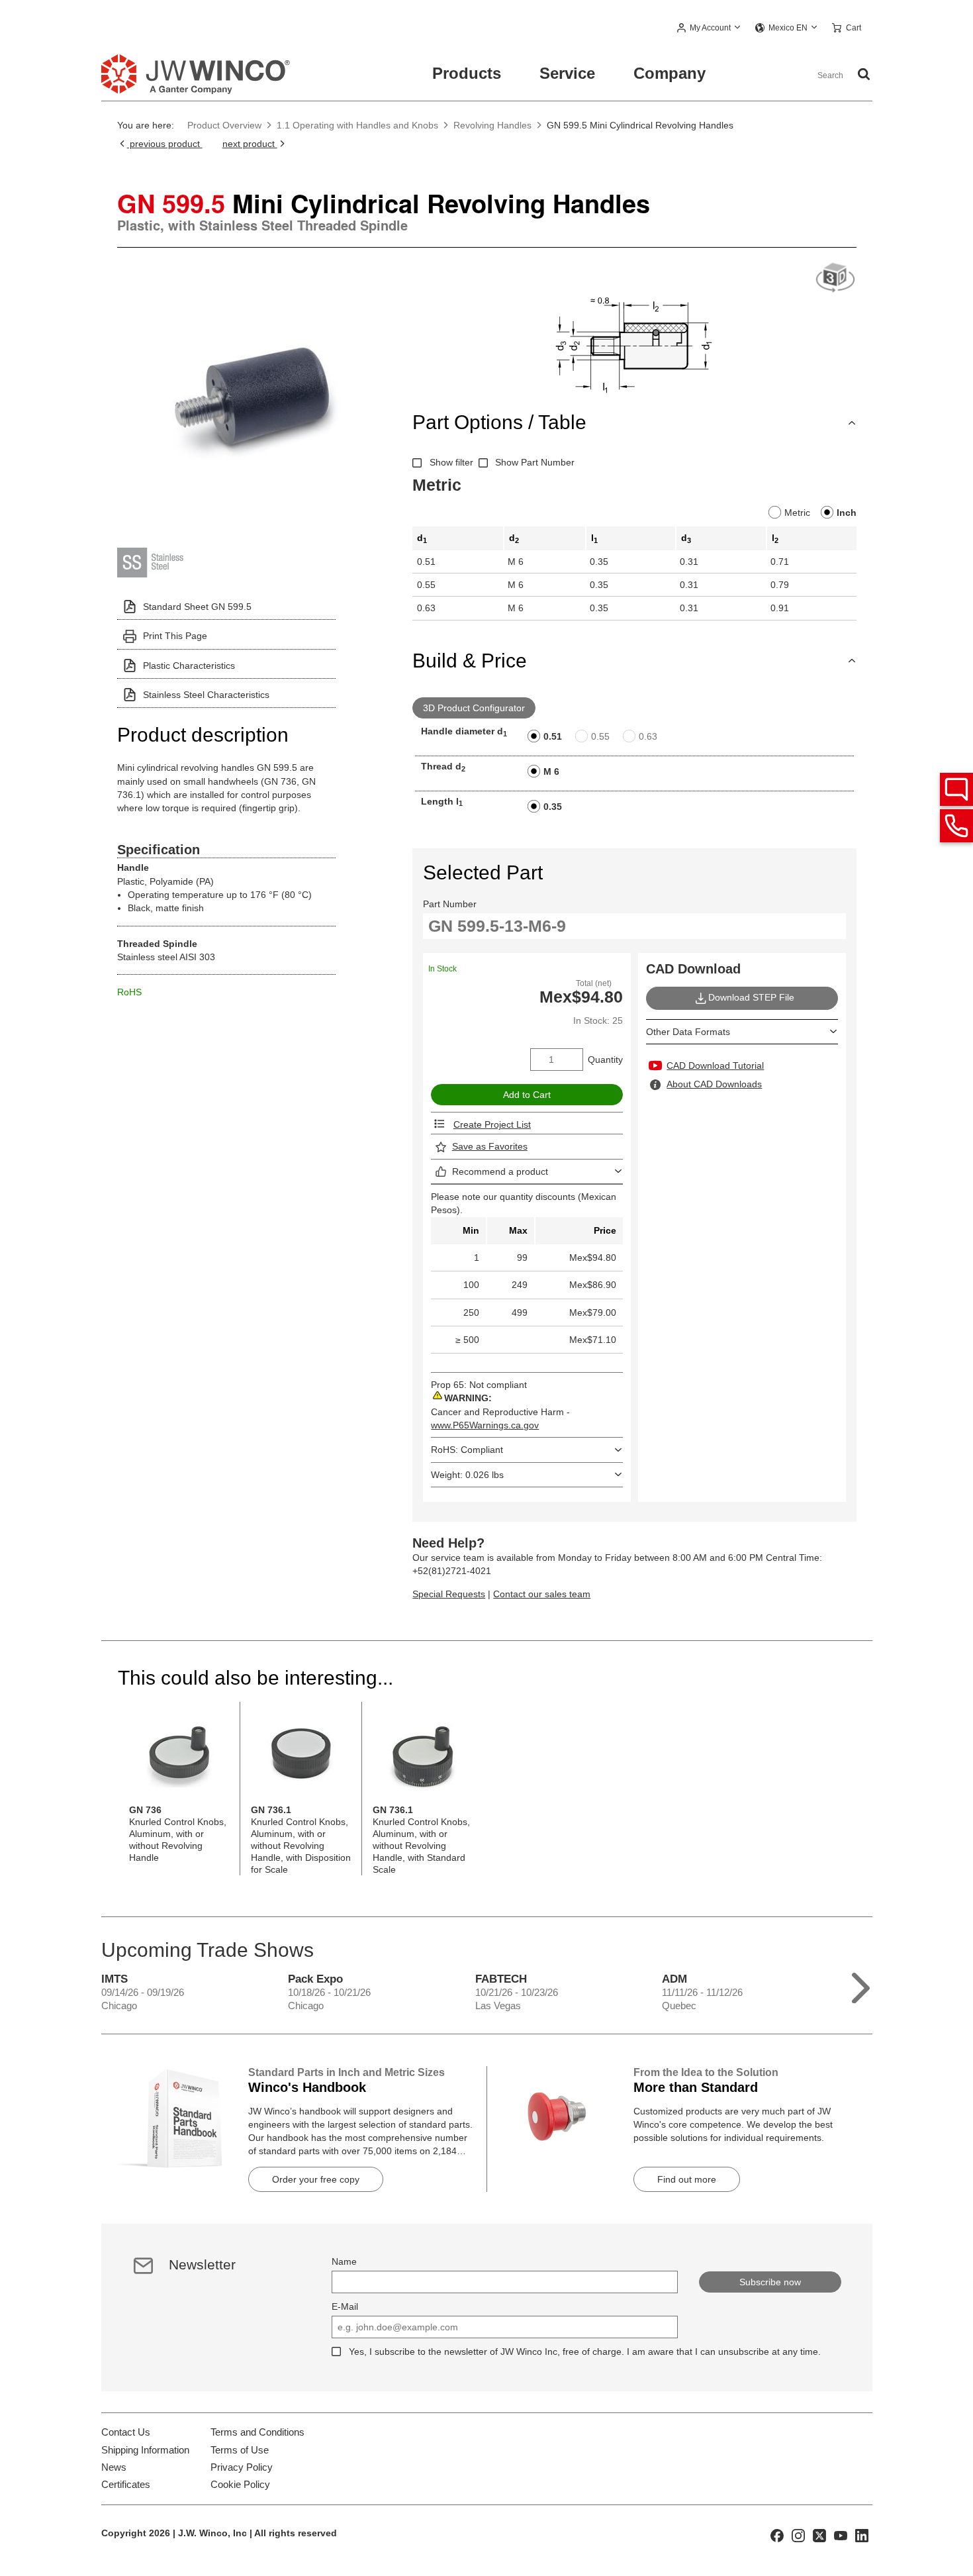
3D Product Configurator (474, 708)
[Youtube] (841, 2535)
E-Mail (345, 2306)
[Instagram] (798, 2535)
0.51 (553, 736)
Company (670, 73)
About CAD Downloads (714, 1084)
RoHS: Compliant (467, 1450)
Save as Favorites (490, 1146)
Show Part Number (535, 462)
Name (344, 2261)
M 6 (551, 771)
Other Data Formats (688, 1032)
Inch (847, 513)
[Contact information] (956, 826)
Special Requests (449, 1594)
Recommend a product (500, 1171)
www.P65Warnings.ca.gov (485, 1425)
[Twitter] (819, 2535)
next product (250, 144)
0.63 (648, 736)
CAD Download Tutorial (715, 1065)
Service (567, 73)
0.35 (553, 807)
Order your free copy (316, 2179)
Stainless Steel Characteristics (206, 695)
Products (467, 73)
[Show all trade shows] (861, 1985)
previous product (165, 144)
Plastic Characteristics (189, 666)
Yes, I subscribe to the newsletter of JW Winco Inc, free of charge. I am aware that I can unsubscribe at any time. (585, 2352)
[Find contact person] (956, 789)
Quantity (605, 1060)
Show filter (451, 462)
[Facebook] (777, 2535)
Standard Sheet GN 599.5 (197, 607)
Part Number (450, 904)
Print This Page (175, 636)
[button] (709, 28)
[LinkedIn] (862, 2535)
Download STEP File (751, 997)
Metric (797, 513)
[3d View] (835, 278)
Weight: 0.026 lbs (467, 1475)
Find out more (687, 2179)
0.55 (600, 736)
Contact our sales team (542, 1594)
